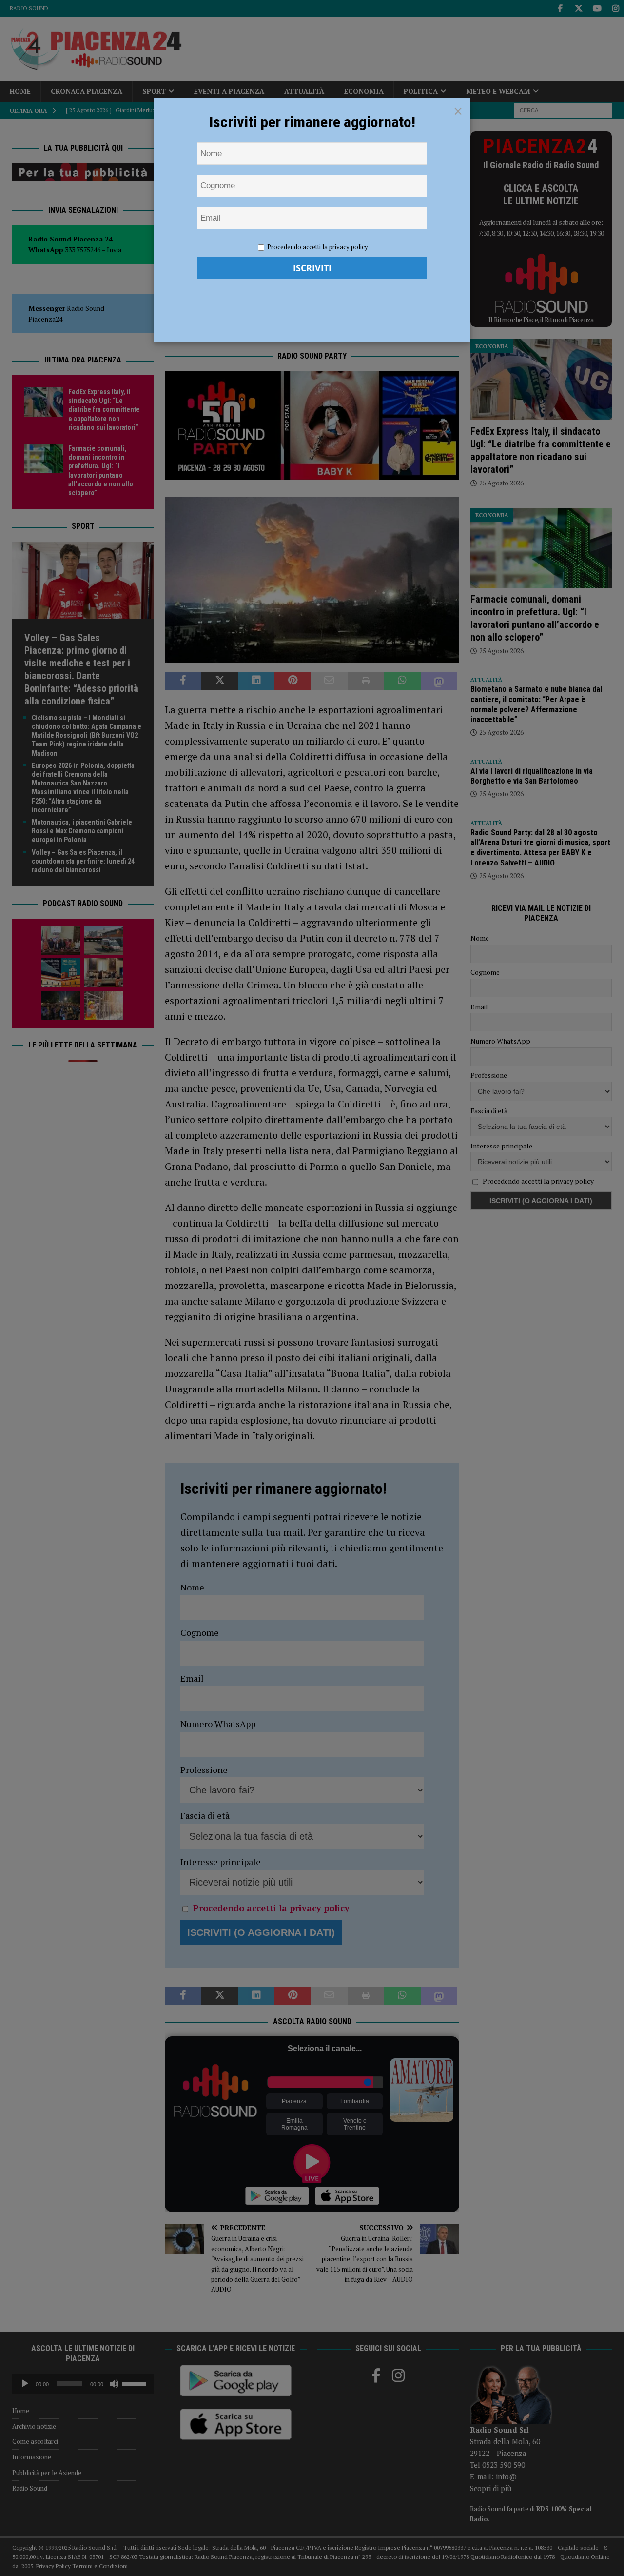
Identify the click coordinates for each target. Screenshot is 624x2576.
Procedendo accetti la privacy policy (318, 247)
